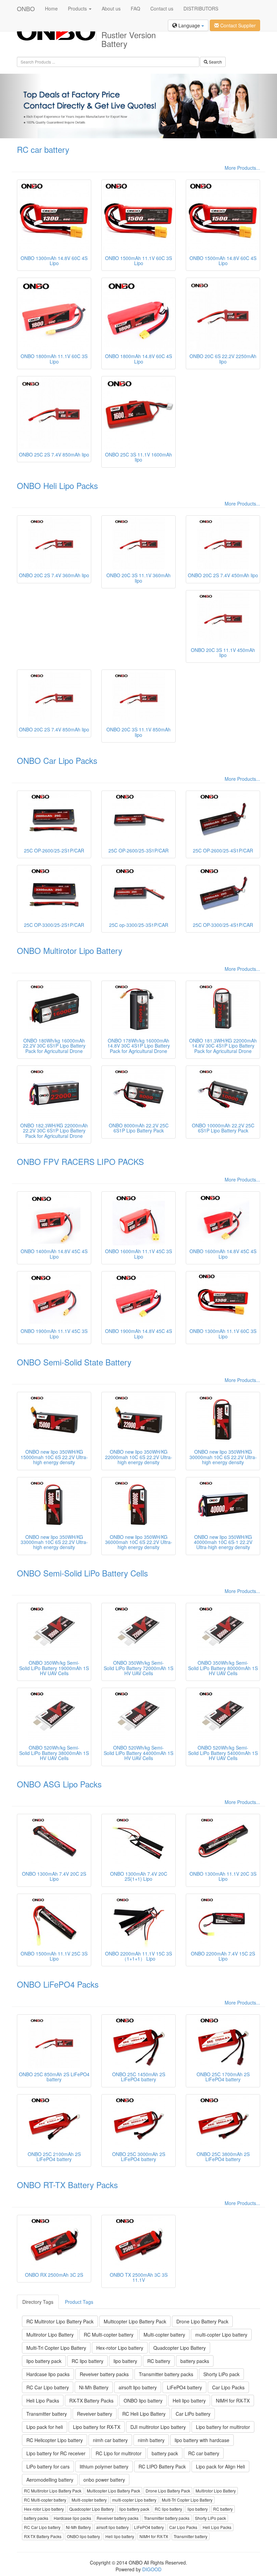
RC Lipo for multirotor (119, 2453)
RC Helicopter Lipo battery (55, 2440)
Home (51, 8)
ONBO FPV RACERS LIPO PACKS (80, 1161)
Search (215, 62)
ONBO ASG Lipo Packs (59, 1784)
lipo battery (125, 2361)
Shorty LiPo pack (221, 2374)
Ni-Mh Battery (94, 2387)
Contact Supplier (237, 25)
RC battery (159, 2361)
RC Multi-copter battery (109, 2335)
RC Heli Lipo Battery (144, 2414)
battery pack (165, 2453)
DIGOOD (152, 2569)
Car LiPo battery (193, 2414)
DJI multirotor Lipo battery (158, 2427)
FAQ (135, 8)
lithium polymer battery (104, 2466)
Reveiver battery (95, 2414)
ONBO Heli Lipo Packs (57, 485)
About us (111, 8)
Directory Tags (38, 2302)
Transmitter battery (47, 2414)
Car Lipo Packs (228, 2387)
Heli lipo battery (189, 2401)
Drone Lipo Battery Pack (202, 2321)
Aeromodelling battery (50, 2480)
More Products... (242, 168)
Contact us (162, 8)
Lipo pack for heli (45, 2427)
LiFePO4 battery (184, 2387)
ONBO (26, 8)
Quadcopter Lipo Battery (180, 2348)
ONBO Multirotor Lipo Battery (70, 950)
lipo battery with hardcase (202, 2440)
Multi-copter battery (164, 2335)
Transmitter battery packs (166, 2374)
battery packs (195, 2361)
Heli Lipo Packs (43, 2401)
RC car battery (43, 149)
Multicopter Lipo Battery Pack (135, 2321)
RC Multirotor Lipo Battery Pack (60, 2321)
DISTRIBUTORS (201, 8)
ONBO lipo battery (143, 2401)
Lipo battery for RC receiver (56, 2453)
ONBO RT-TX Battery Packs (67, 2185)
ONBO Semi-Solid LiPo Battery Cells (82, 1573)
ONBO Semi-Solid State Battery (74, 1362)
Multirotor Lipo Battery (50, 2335)
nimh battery (151, 2440)
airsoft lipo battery (138, 2387)
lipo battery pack (44, 2361)
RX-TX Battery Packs (91, 2401)
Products (78, 8)
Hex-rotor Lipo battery (120, 2348)
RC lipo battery (87, 2361)
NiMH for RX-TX (233, 2401)
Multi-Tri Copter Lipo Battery (56, 2348)
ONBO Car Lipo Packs (57, 760)
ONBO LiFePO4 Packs (58, 1984)
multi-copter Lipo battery (221, 2335)
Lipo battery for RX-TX (97, 2427)
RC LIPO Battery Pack (162, 2466)
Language (189, 25)
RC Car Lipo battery (48, 2387)
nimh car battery (110, 2440)
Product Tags (79, 2302)
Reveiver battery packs (104, 2374)
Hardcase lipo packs (48, 2374)
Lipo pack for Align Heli (220, 2466)
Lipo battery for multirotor (223, 2427)
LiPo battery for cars (48, 2466)
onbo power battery (104, 2480)
